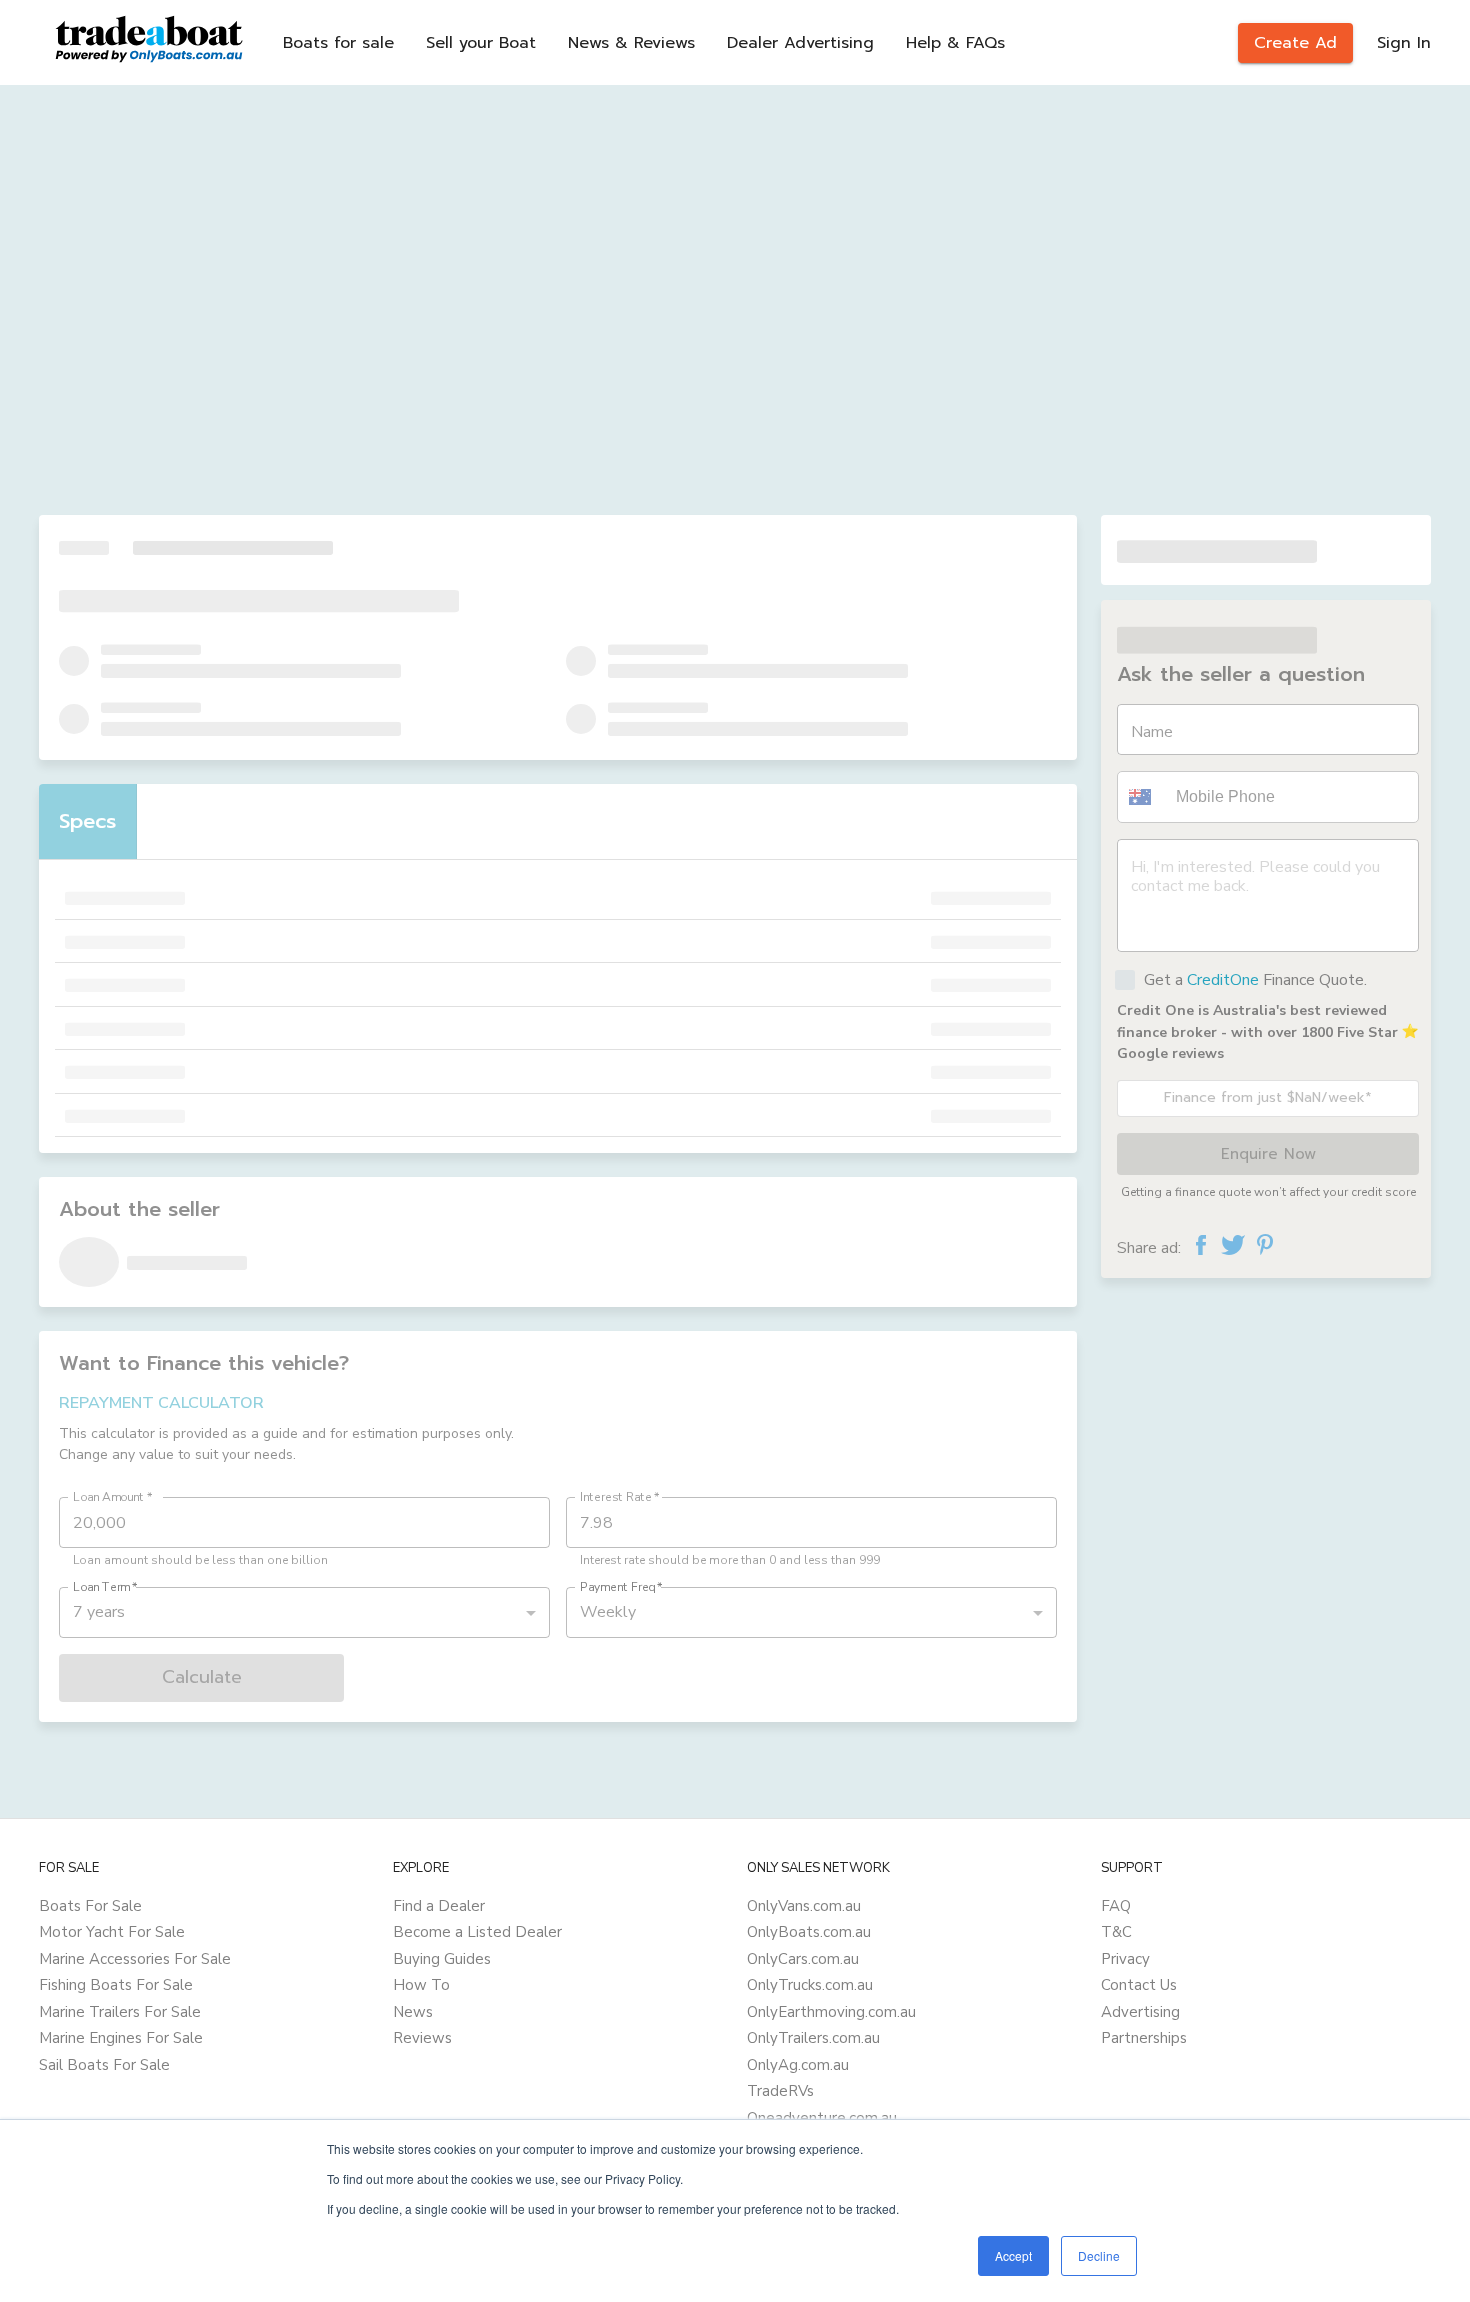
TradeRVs (780, 2091)
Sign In (1404, 43)
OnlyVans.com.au (804, 1906)
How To (421, 1985)
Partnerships (1144, 2038)
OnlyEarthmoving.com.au (831, 2012)
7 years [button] (99, 1612)
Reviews (422, 2038)
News (413, 2012)
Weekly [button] (608, 1612)
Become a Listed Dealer (477, 1932)
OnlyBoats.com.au (809, 1932)
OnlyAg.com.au (798, 2065)
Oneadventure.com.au (822, 2118)
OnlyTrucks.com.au (810, 1985)
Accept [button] (1013, 2255)
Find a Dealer (439, 1906)
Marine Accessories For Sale (135, 1959)
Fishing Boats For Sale (116, 1985)
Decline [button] (1099, 2255)
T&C (1116, 1932)
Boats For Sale (90, 1906)
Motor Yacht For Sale (112, 1932)
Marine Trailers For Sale (120, 2012)
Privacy (1125, 1959)
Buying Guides (442, 1959)
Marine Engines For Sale (121, 2038)
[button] (1143, 797)
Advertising (1140, 2012)
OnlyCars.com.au (803, 1959)
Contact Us (1139, 1985)
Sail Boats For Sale (104, 2065)
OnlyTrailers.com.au (813, 2038)
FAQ (1116, 1906)
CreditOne (1223, 980)
